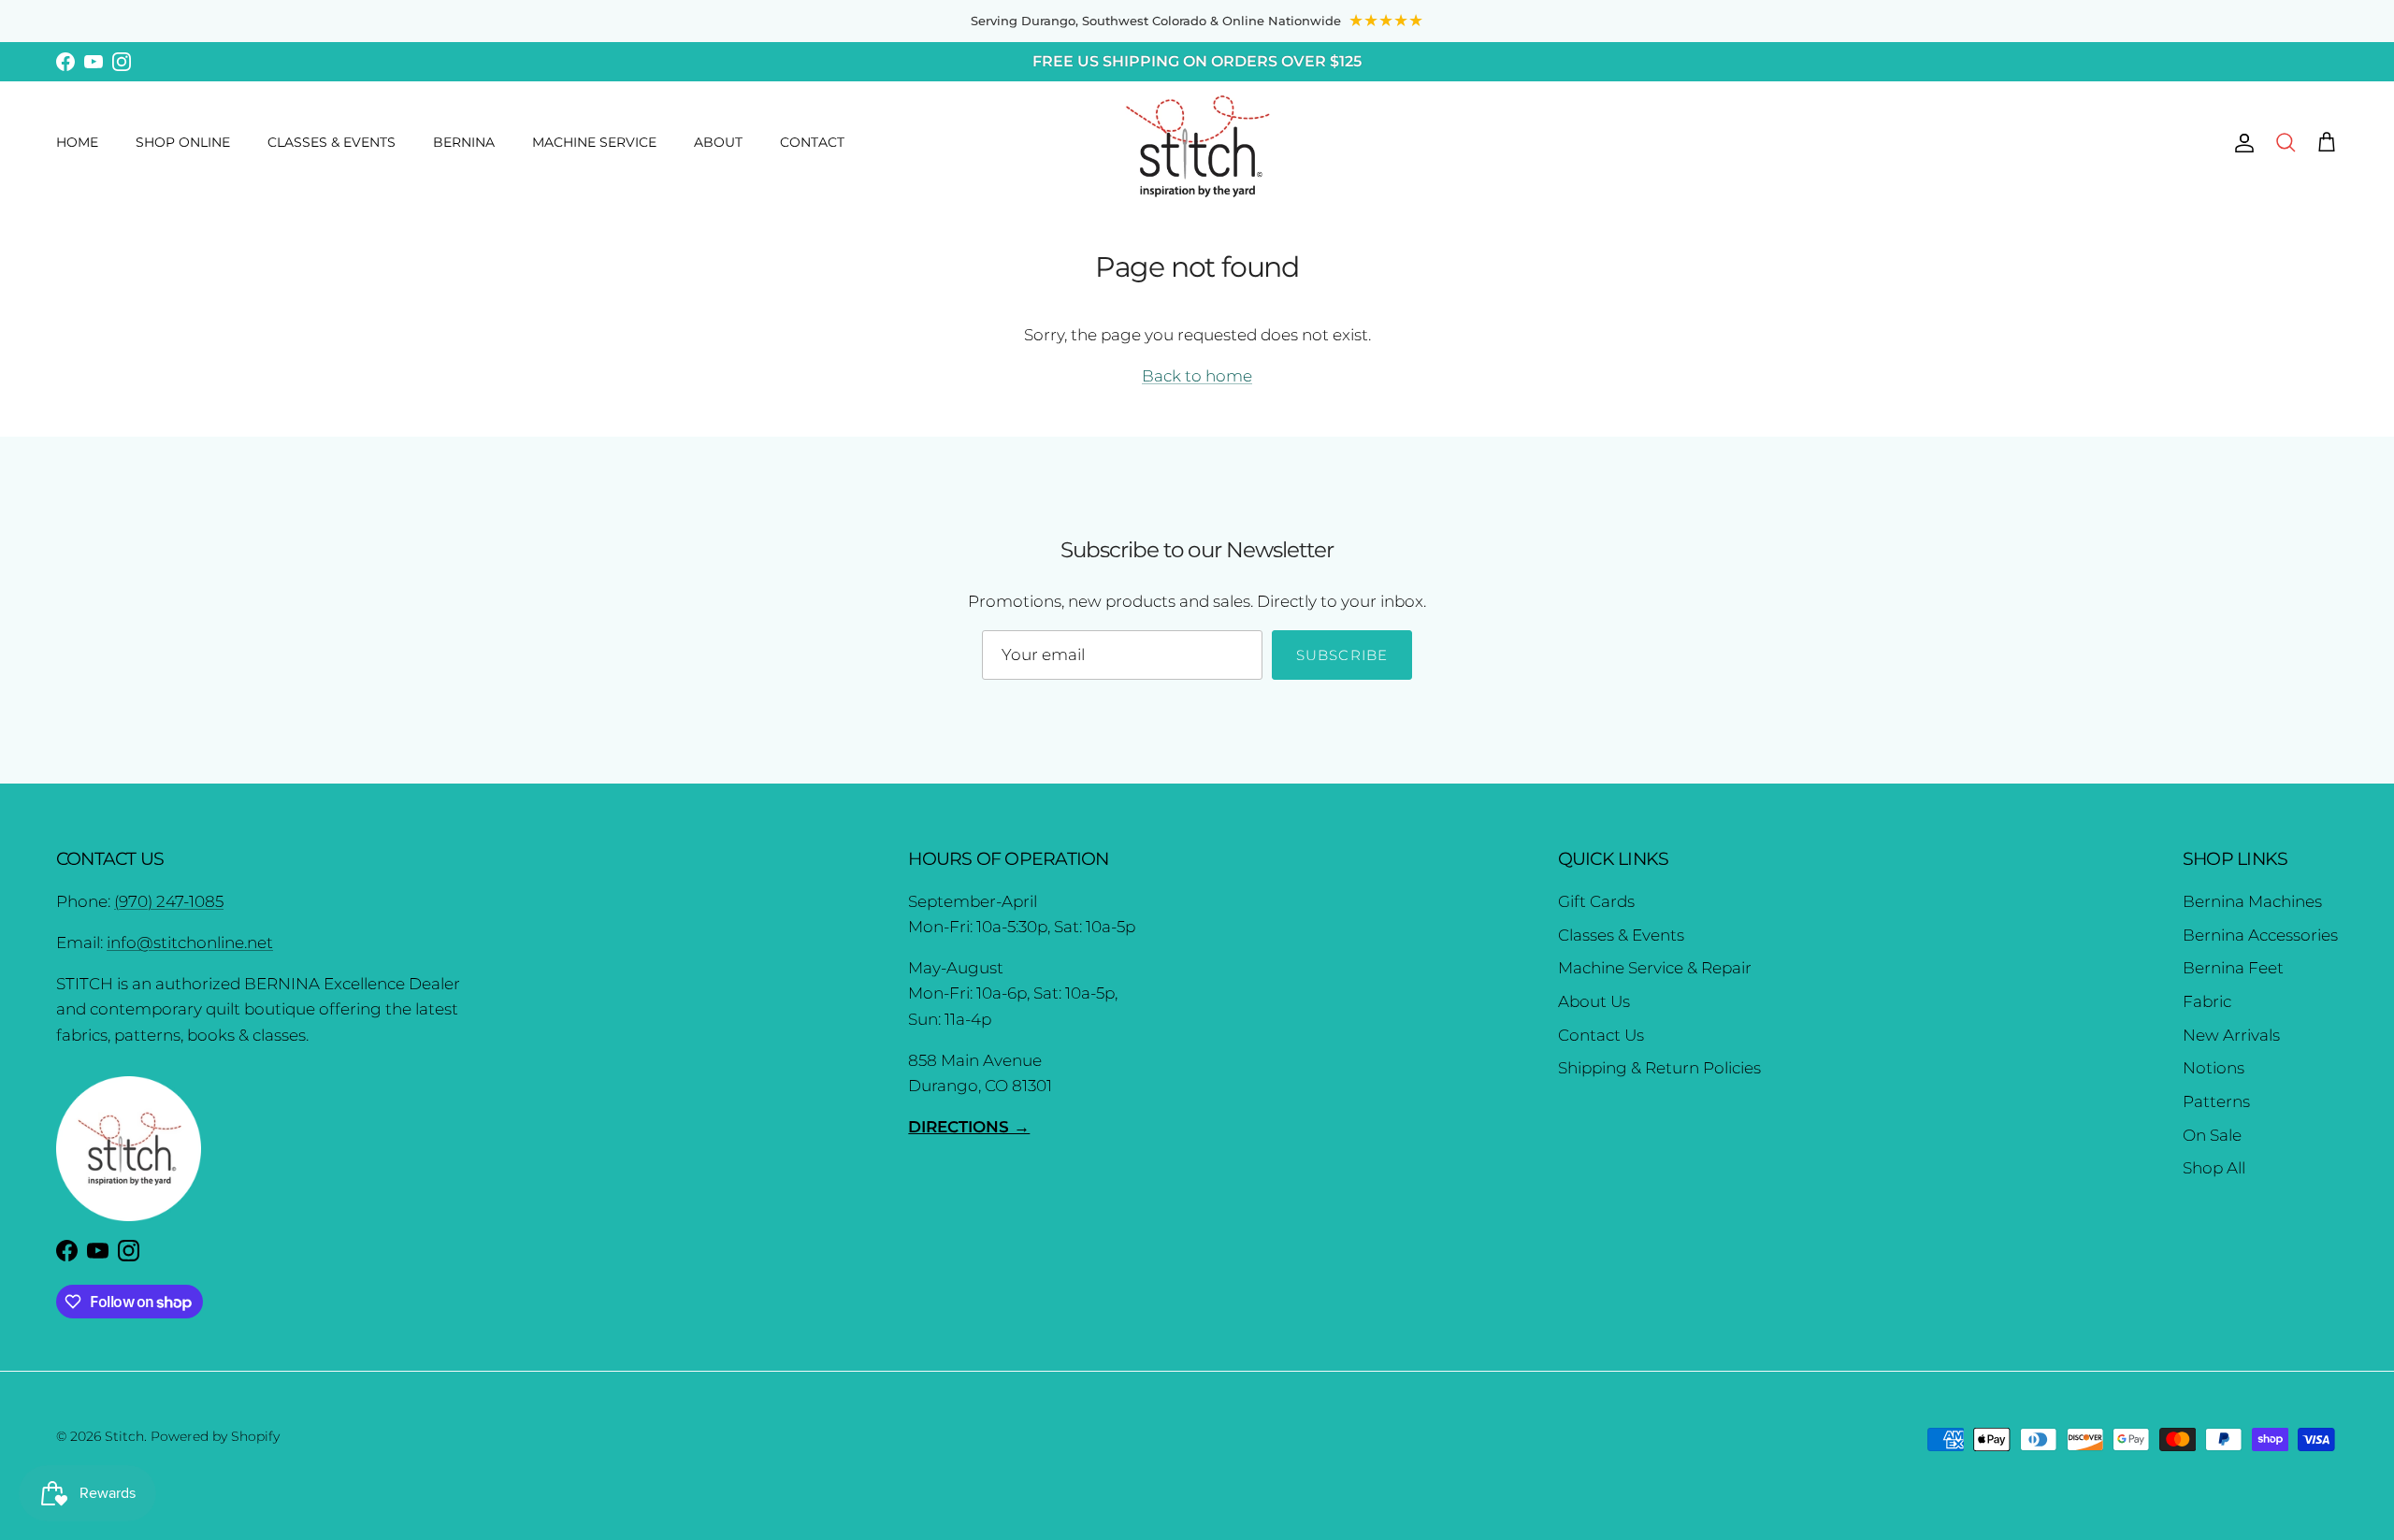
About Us (1594, 1001)
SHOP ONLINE (183, 142)
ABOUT (718, 142)
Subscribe (1342, 655)
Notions (2214, 1068)
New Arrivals (2231, 1035)
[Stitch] (1197, 145)
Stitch (124, 1436)
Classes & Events (1621, 935)
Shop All (2214, 1168)
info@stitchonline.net (190, 943)
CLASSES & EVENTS (332, 142)
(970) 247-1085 (169, 901)
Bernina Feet (2233, 968)
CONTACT (812, 142)
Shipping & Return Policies (1659, 1068)
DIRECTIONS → (969, 1127)
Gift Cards (1596, 901)
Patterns (2216, 1101)
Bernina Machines (2252, 901)
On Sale (2212, 1135)
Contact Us (1601, 1035)
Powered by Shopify (215, 1436)
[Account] (2241, 142)
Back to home (1197, 376)
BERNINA (464, 142)
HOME (77, 142)
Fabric (2207, 1001)
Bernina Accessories (2260, 935)
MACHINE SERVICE (594, 142)
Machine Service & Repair (1655, 968)
